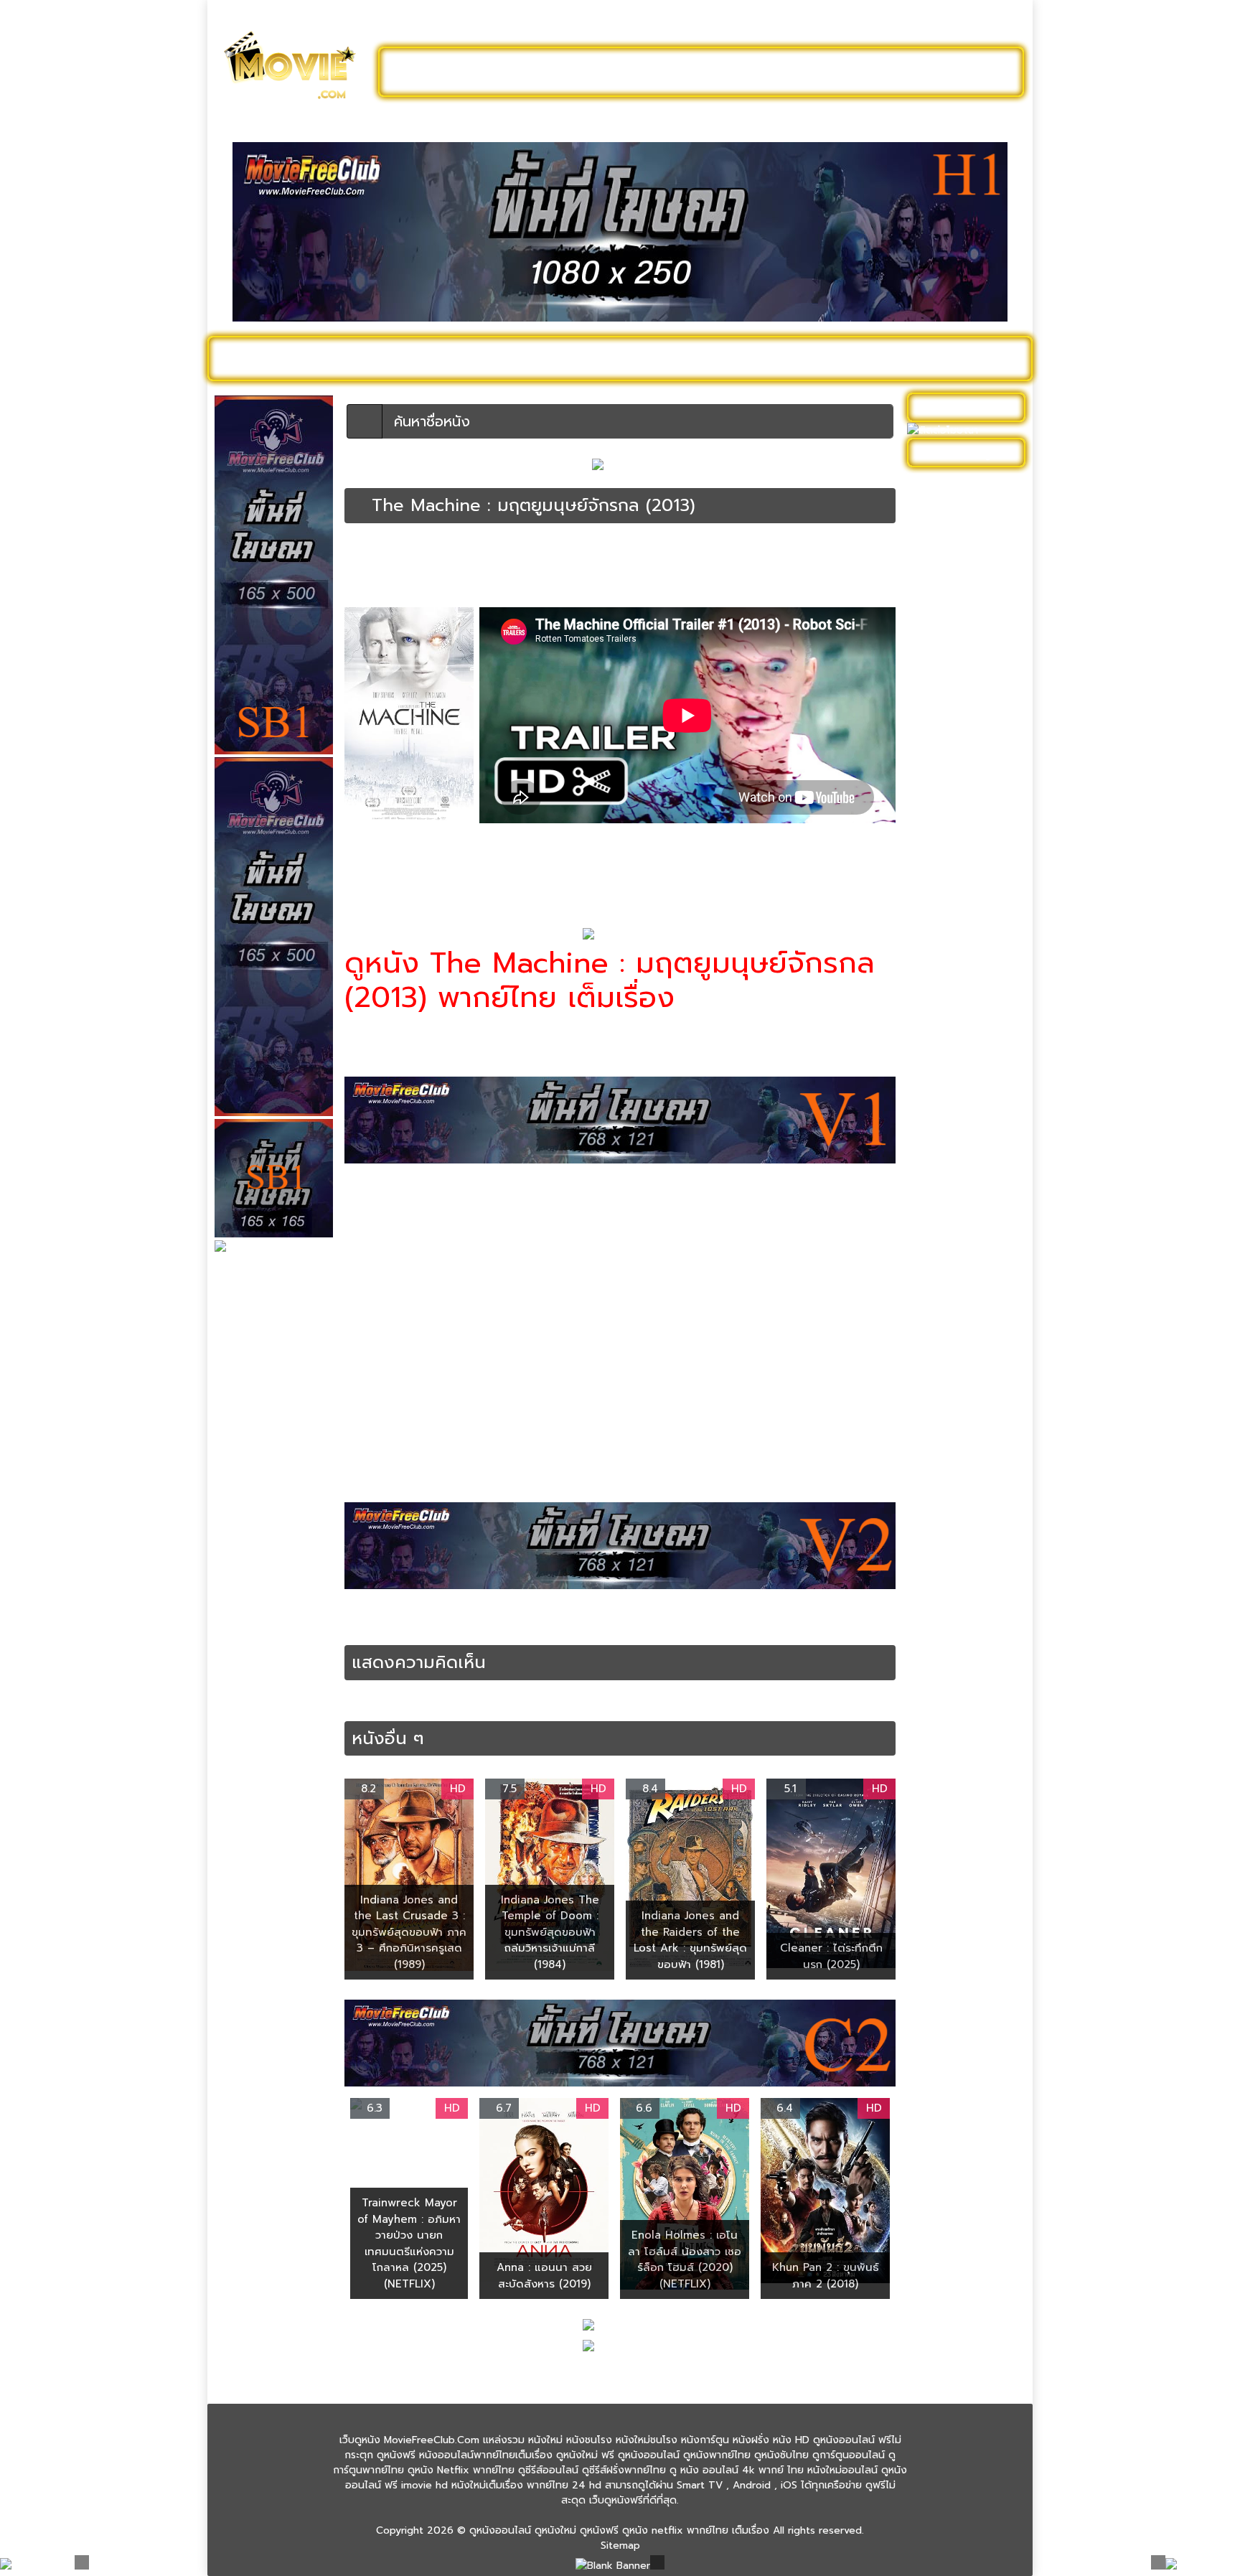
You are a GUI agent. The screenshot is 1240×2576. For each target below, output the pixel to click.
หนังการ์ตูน (779, 358)
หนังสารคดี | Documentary (947, 1153)
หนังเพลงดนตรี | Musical (951, 1316)
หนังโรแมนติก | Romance (947, 1458)
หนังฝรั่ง (853, 358)
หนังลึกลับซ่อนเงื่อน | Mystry (960, 1049)
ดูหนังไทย (526, 358)
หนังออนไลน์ (494, 1626)
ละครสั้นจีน (807, 72)
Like (375, 589)
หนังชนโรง (699, 358)
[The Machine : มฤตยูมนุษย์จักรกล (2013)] (358, 505)
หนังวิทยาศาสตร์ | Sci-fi (606, 563)
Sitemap (620, 2545)
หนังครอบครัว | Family (964, 722)
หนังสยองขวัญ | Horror (967, 1123)
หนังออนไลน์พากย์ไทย (682, 72)
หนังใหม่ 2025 (438, 358)
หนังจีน (930, 766)
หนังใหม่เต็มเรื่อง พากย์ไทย (496, 872)
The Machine (506, 1611)
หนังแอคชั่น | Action (819, 563)
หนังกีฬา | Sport (950, 699)
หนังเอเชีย (936, 1346)
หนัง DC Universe (955, 633)
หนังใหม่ (356, 358)
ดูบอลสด (986, 358)
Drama (426, 1611)
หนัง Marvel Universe (963, 655)
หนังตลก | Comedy (958, 900)
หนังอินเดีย (938, 1242)
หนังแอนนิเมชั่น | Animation (950, 1420)
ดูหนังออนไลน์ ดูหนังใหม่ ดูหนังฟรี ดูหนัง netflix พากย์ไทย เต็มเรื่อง (619, 2530)
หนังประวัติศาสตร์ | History (955, 929)
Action (392, 1611)
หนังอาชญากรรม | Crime (969, 1220)
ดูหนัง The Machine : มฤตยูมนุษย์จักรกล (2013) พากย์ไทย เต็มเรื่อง (729, 1611)
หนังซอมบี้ (936, 833)
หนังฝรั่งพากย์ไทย (424, 1626)
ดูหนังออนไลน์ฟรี (455, 72)
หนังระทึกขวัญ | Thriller (509, 563)
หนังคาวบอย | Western (967, 744)
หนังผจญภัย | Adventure (944, 967)
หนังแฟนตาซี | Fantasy (965, 1368)
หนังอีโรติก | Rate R (959, 1264)
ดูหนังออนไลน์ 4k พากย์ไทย (968, 514)
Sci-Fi (458, 1611)
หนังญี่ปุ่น (935, 855)
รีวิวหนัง (919, 358)
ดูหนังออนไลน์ (276, 358)
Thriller (557, 1611)
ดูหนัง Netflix (610, 358)
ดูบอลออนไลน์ (906, 72)
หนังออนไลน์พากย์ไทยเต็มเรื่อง (717, 563)
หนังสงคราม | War (955, 1101)
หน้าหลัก (361, 551)
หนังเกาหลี (936, 1287)
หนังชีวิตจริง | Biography (970, 811)
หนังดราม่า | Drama (384, 563)
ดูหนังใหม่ (561, 72)
